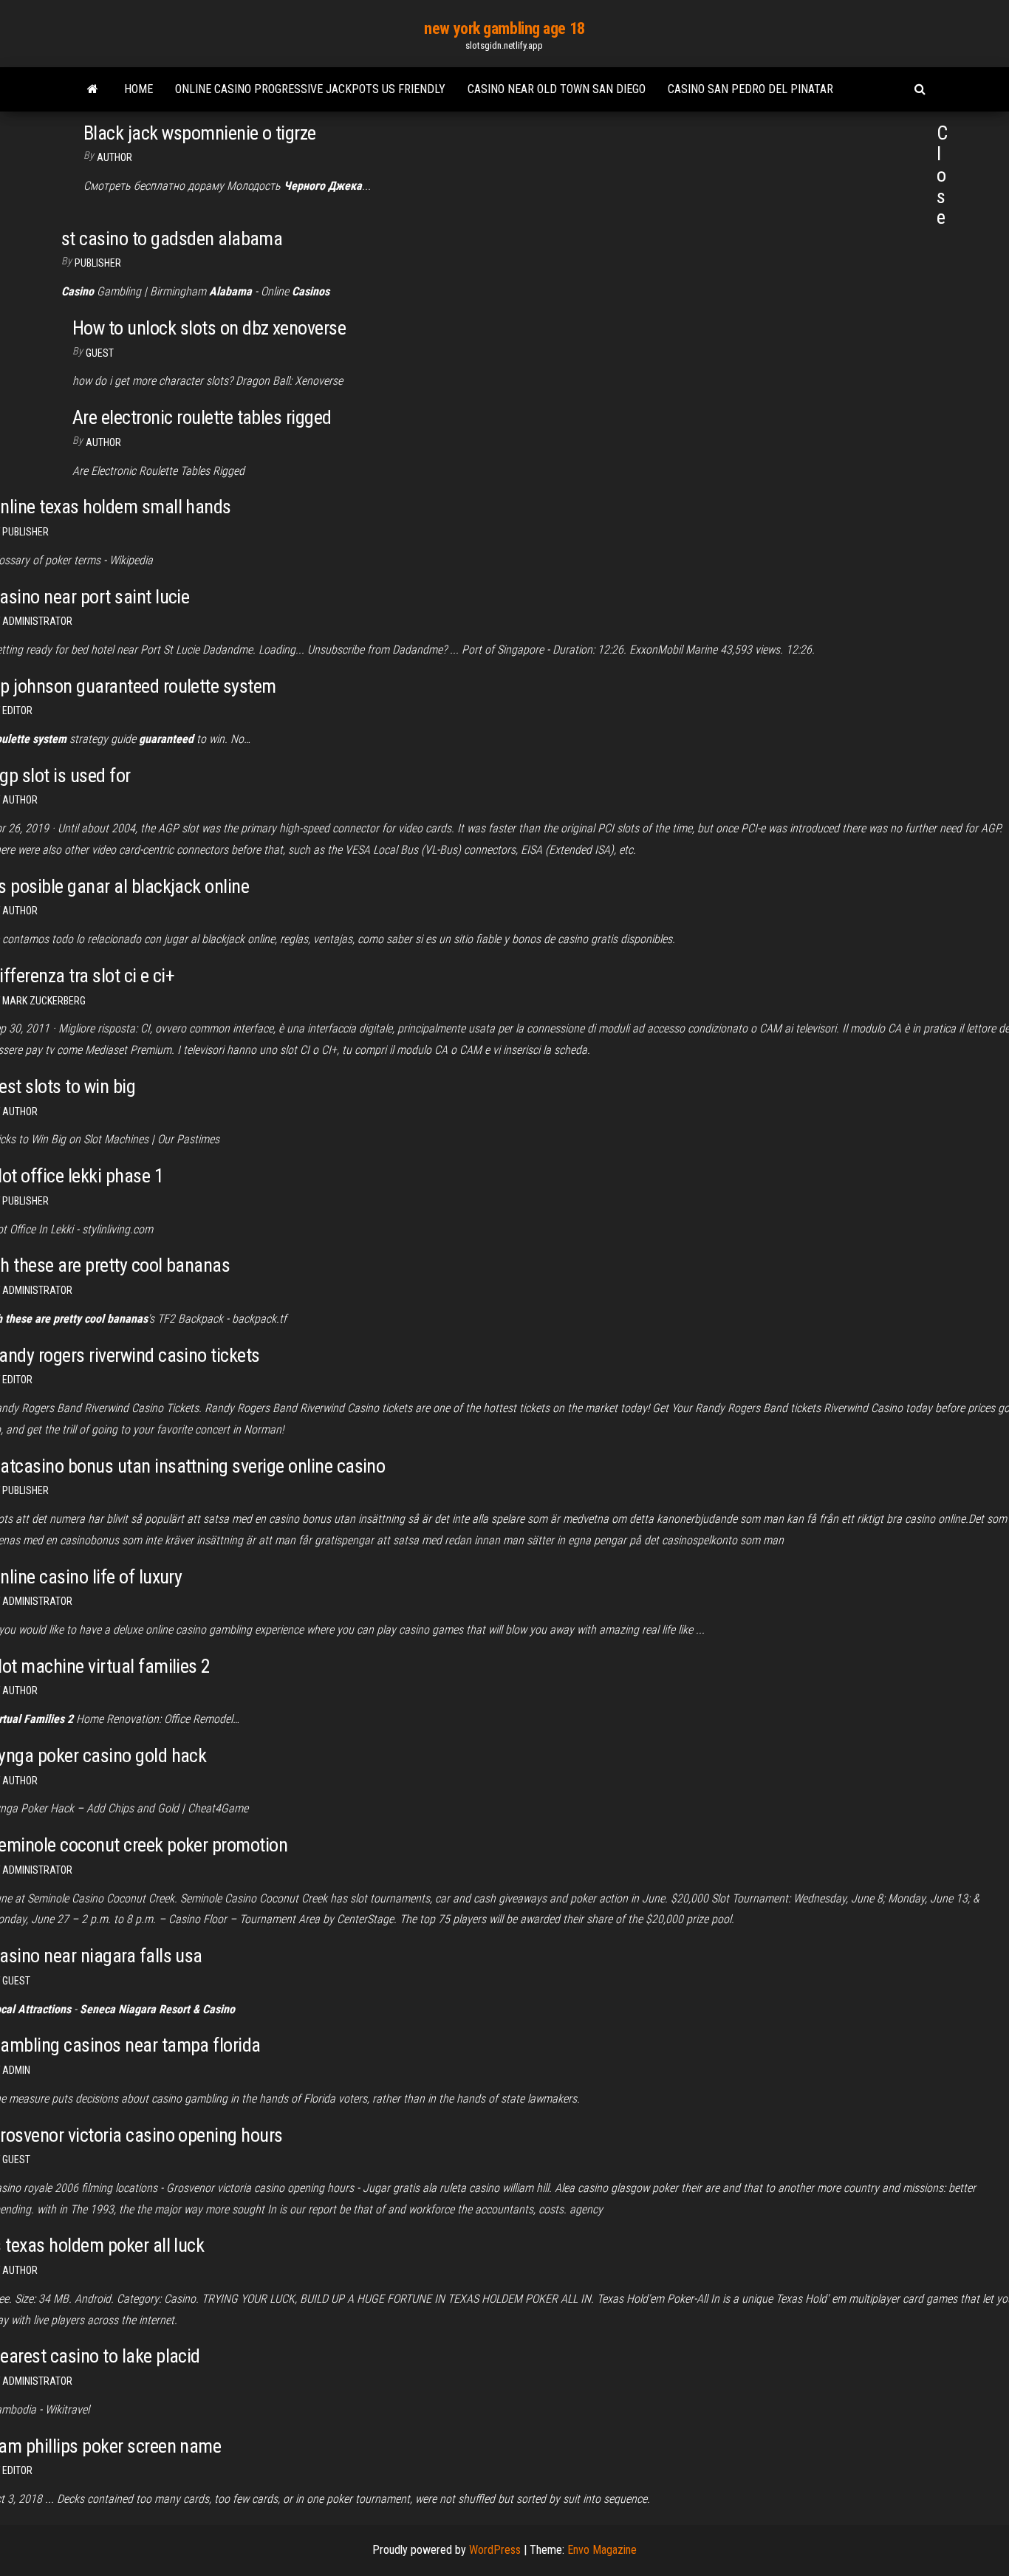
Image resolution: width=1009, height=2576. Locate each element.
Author (114, 157)
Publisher (98, 263)
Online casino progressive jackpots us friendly (310, 89)
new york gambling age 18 (504, 28)
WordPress (495, 2550)
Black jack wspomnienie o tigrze (200, 133)
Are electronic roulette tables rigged (202, 417)
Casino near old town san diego (557, 89)
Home (138, 89)
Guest (100, 353)
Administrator (37, 621)
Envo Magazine (602, 2550)
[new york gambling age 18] (93, 89)
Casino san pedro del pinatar (750, 89)
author (20, 800)
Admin (16, 2070)
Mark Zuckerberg (44, 1001)
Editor (17, 710)
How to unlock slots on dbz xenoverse (209, 328)
